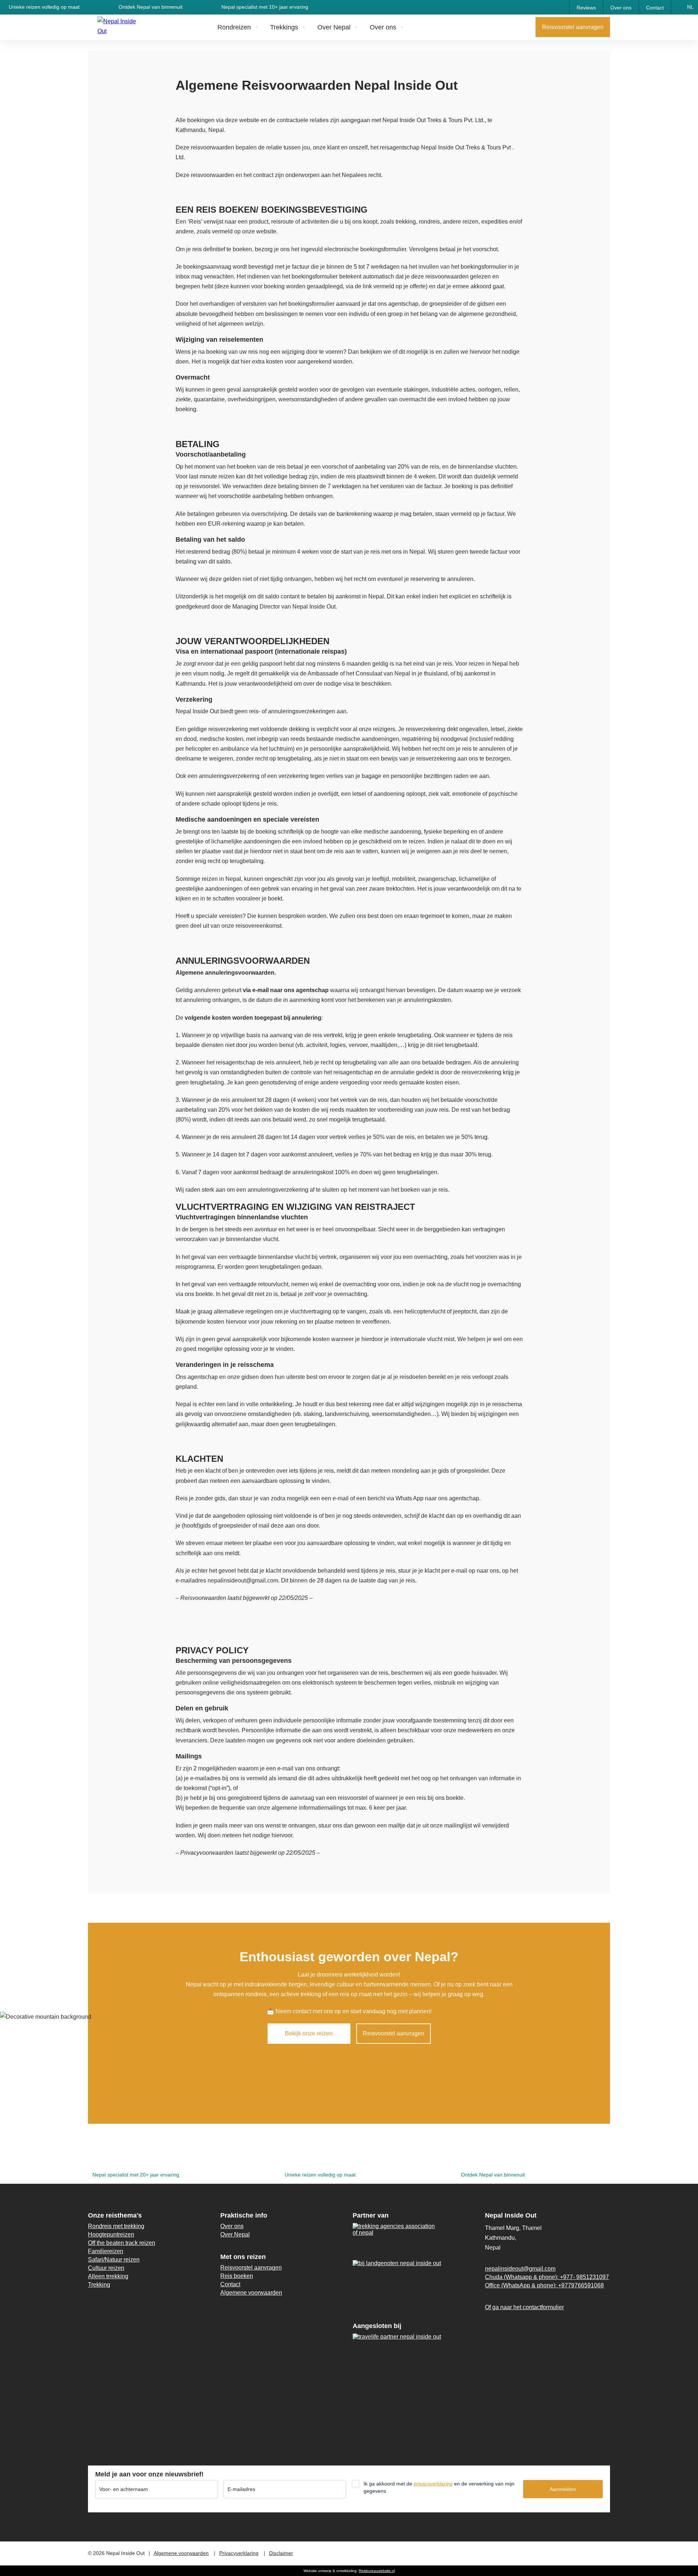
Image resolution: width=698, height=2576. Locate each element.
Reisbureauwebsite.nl (377, 2571)
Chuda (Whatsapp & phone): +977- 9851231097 (547, 2277)
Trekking (99, 2285)
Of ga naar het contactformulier (524, 2307)
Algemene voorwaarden (251, 2293)
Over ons (621, 8)
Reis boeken (237, 2276)
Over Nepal (334, 27)
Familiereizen (106, 2251)
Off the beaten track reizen (122, 2243)
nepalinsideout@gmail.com (520, 2269)
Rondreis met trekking (116, 2226)
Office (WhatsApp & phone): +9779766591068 (544, 2285)
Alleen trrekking (108, 2276)
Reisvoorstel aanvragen (573, 27)
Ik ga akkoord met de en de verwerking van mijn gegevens (439, 2487)
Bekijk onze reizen (309, 2033)
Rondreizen (234, 27)
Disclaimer (281, 2553)
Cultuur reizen (106, 2268)
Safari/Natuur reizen (114, 2260)
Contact (655, 8)
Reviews (586, 8)
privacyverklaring (433, 2484)
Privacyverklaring (239, 2553)
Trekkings (284, 27)
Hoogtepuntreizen (111, 2234)
